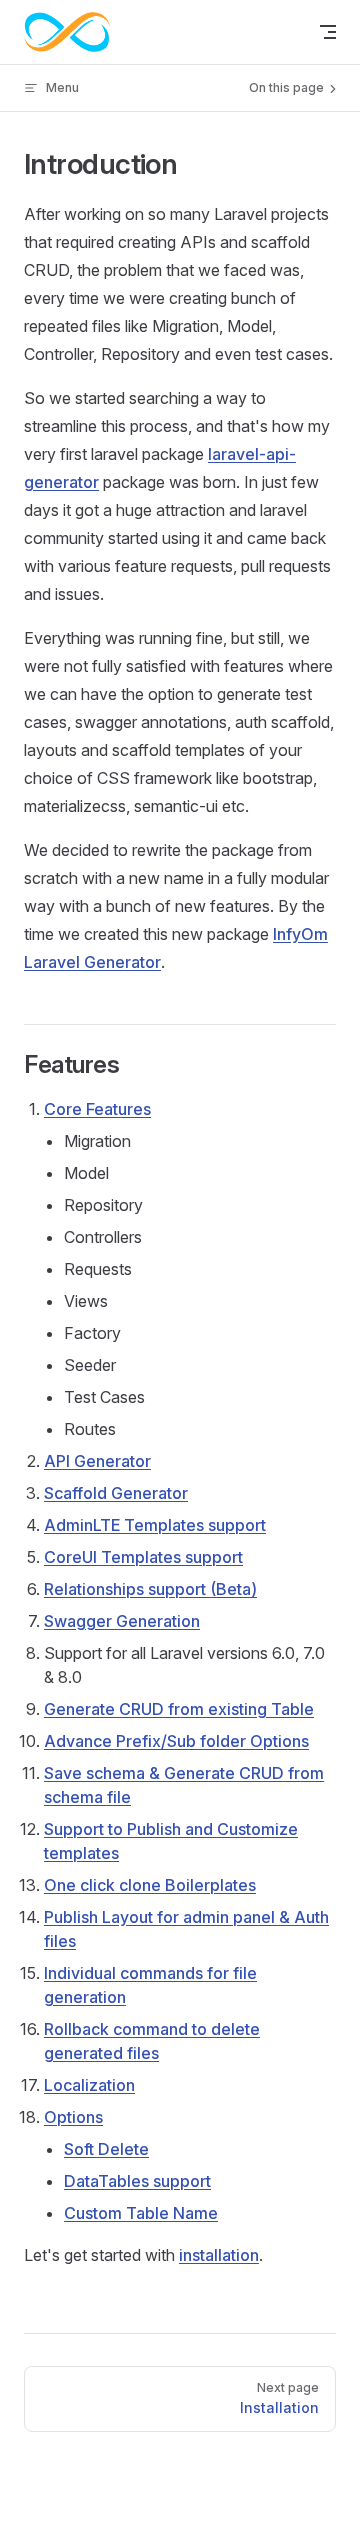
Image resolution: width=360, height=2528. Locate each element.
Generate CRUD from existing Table (179, 1709)
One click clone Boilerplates (150, 1885)
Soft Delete (106, 2149)
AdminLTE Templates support (155, 1525)
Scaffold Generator (116, 1493)
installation (219, 2255)
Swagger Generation (122, 1621)
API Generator (97, 1461)
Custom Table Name (141, 2213)
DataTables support (137, 2181)
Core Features (97, 1109)
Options (73, 2117)
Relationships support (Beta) (150, 1589)
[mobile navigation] (328, 32)
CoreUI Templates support (143, 1557)
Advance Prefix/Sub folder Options (176, 1741)
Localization (89, 2085)
